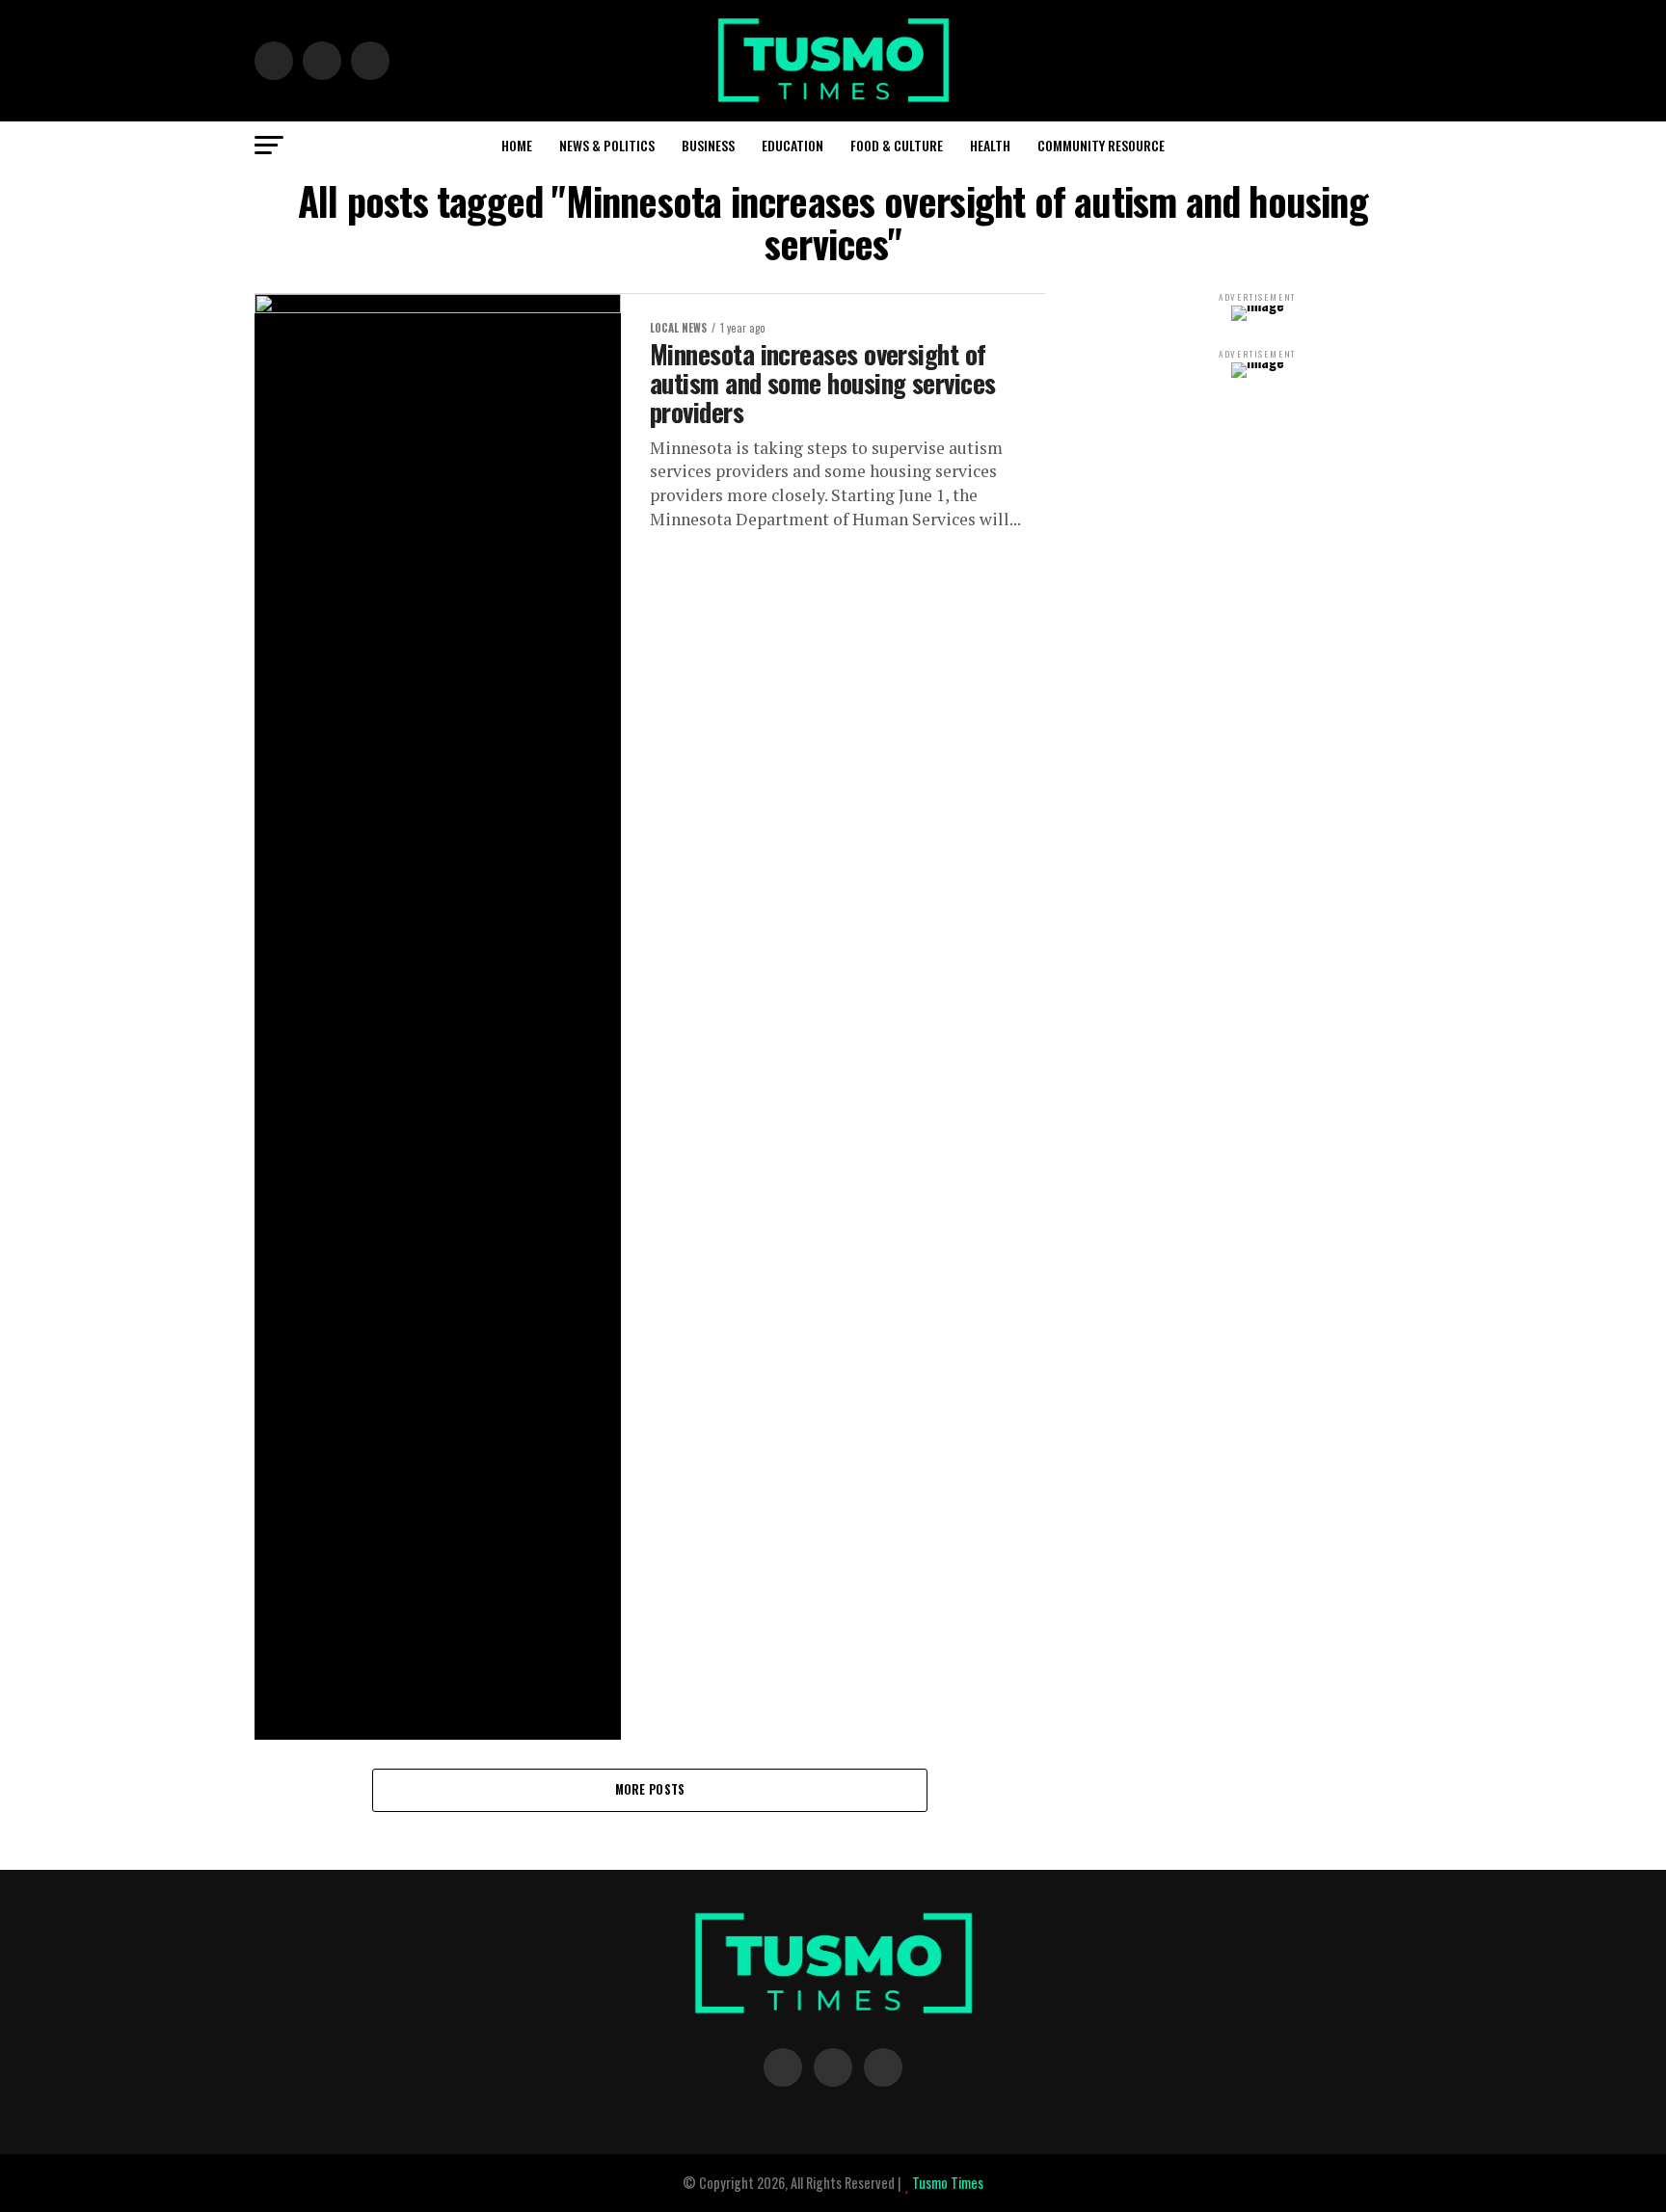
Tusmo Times (946, 2183)
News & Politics (607, 145)
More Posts (650, 1789)
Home (517, 145)
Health (990, 145)
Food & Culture (897, 145)
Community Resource (1101, 145)
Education (793, 145)
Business (708, 145)
